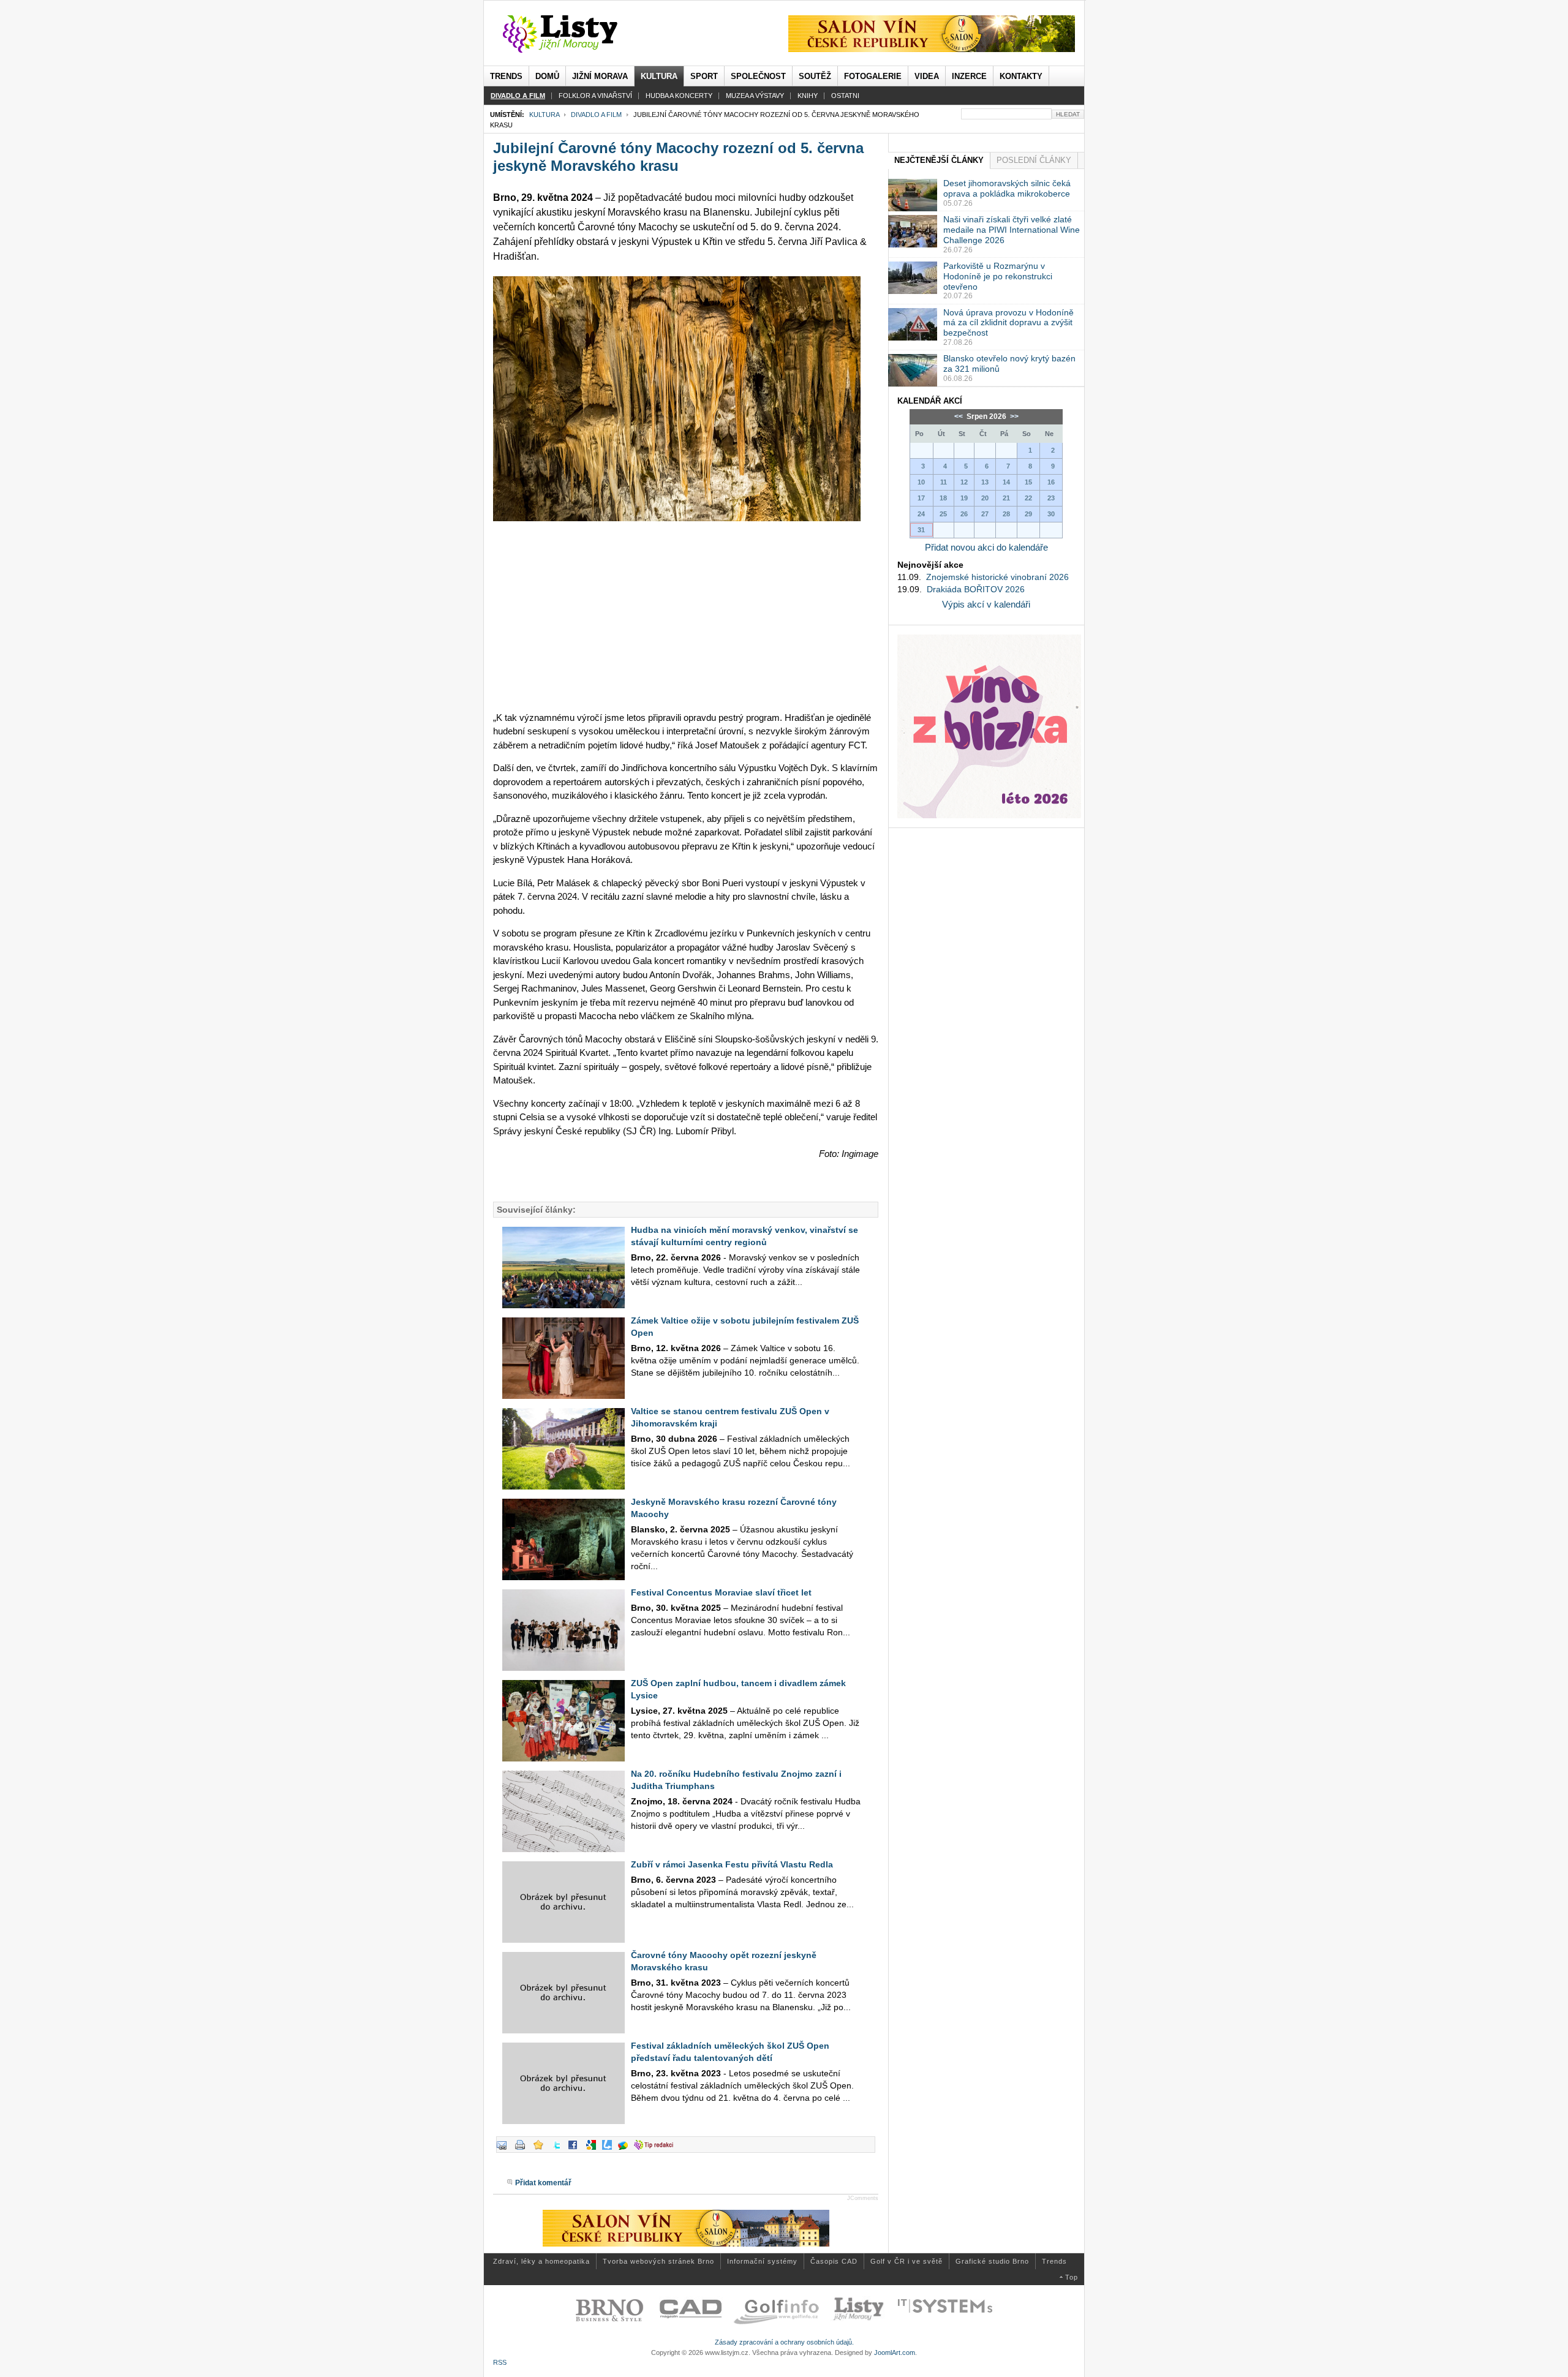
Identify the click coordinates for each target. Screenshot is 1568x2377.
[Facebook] (576, 2150)
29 (1028, 514)
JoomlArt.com (895, 2353)
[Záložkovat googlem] (594, 2150)
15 (1028, 482)
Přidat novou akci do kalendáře (986, 547)
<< (959, 416)
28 (1006, 514)
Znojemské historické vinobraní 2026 (997, 577)
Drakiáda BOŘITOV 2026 (976, 589)
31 (921, 530)
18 (943, 498)
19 (964, 498)
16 (1051, 482)
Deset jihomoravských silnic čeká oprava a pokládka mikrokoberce (1007, 188)
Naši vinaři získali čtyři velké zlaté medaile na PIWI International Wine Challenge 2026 (1012, 230)
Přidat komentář (543, 2183)
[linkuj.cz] (610, 2150)
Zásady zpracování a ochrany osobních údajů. (784, 2342)
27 (985, 514)
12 (964, 482)
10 (921, 482)
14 (1006, 482)
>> (1013, 416)
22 (1028, 498)
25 (943, 514)
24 (921, 514)
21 (1006, 498)
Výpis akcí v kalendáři (986, 604)
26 (964, 514)
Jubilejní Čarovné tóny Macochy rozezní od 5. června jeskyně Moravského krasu (678, 157)
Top (1072, 2277)
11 (944, 482)
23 (1051, 498)
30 (1051, 514)
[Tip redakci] (657, 2150)
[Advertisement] (686, 616)
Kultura (544, 115)
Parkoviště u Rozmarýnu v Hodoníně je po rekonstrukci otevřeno (998, 276)
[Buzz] (626, 2150)
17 (921, 498)
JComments (863, 2198)
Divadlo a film (596, 115)
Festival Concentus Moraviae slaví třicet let (721, 1592)
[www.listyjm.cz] (574, 34)
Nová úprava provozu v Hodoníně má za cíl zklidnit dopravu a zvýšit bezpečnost (1008, 323)
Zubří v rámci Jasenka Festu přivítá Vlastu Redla (732, 1864)
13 (985, 482)
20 (985, 498)
